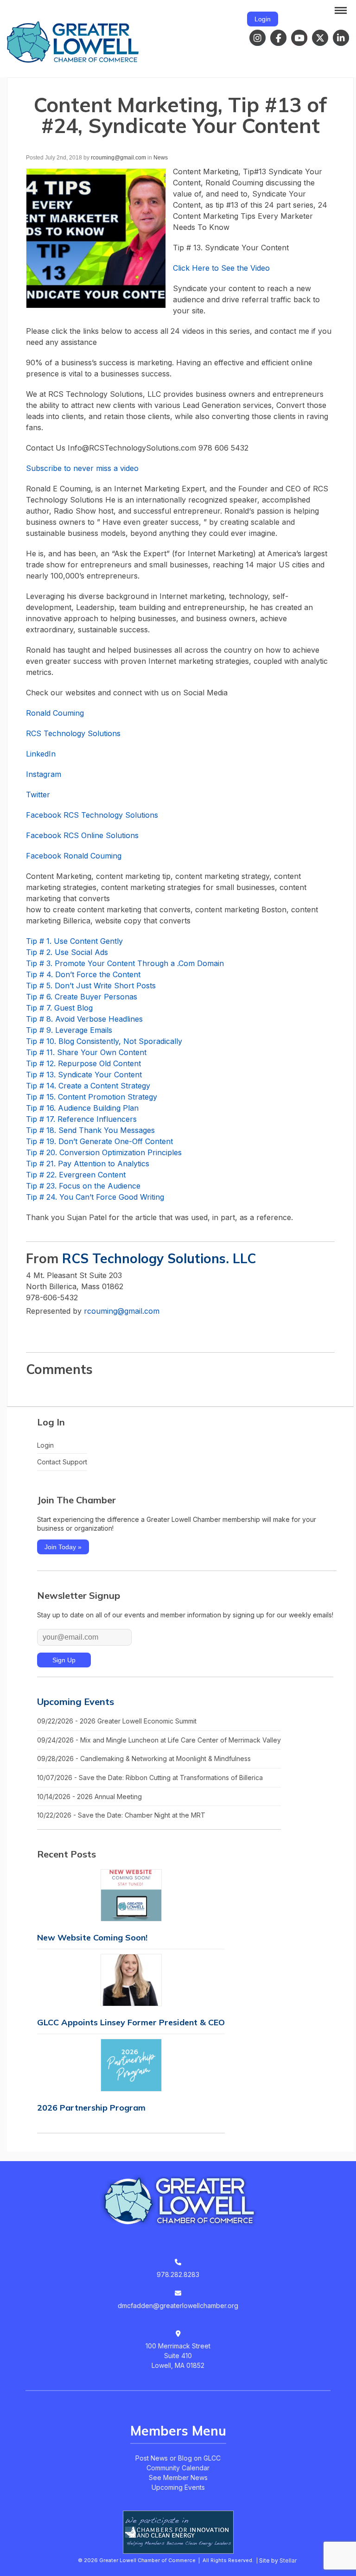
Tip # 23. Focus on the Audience (83, 1186)
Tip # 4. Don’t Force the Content (83, 974)
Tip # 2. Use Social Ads (67, 952)
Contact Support (62, 1462)
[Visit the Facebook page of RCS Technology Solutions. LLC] (51, 1330)
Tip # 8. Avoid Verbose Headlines (84, 1019)
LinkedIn (41, 754)
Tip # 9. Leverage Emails (69, 1030)
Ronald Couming (55, 713)
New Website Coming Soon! (92, 1937)
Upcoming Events (76, 1701)
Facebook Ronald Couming (74, 856)
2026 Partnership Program (91, 2108)
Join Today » (63, 1547)
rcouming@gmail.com (118, 158)
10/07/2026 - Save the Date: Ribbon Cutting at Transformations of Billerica (150, 1778)
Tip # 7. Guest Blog (59, 1008)
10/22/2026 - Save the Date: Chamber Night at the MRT (121, 1815)
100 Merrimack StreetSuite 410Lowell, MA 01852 (178, 2356)
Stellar (288, 2560)
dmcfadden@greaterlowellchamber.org (178, 2306)
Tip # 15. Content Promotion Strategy (92, 1097)
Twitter (38, 795)
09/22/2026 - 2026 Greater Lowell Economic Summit (117, 1721)
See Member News (178, 2477)
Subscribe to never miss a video (82, 468)
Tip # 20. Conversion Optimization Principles (104, 1152)
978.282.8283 (178, 2274)
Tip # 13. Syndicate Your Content (84, 1075)
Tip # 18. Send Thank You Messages (90, 1130)
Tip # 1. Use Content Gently (74, 941)
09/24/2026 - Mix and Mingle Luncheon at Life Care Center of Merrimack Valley (159, 1740)
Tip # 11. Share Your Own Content (86, 1052)
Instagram (44, 774)
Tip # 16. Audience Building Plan (82, 1108)
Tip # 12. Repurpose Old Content (83, 1063)
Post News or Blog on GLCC (178, 2458)
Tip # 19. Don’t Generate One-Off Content (99, 1141)
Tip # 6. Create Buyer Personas (82, 997)
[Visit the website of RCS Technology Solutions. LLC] (33, 1330)
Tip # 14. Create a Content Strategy (88, 1086)
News (161, 158)
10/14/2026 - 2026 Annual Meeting (89, 1797)
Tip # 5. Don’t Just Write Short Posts (91, 986)
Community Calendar (178, 2468)
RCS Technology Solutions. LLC (159, 1258)
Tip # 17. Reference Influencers (81, 1119)
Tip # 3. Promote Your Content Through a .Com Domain (125, 963)
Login (263, 19)
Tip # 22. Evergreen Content (76, 1175)
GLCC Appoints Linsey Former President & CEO (131, 2022)
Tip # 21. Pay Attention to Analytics (88, 1164)
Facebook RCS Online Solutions (82, 835)
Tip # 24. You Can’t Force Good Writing (95, 1197)
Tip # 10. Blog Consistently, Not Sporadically (104, 1041)
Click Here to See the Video (221, 268)
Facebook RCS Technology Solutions (92, 815)
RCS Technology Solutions (73, 733)
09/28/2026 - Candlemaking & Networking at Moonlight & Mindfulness (144, 1759)
